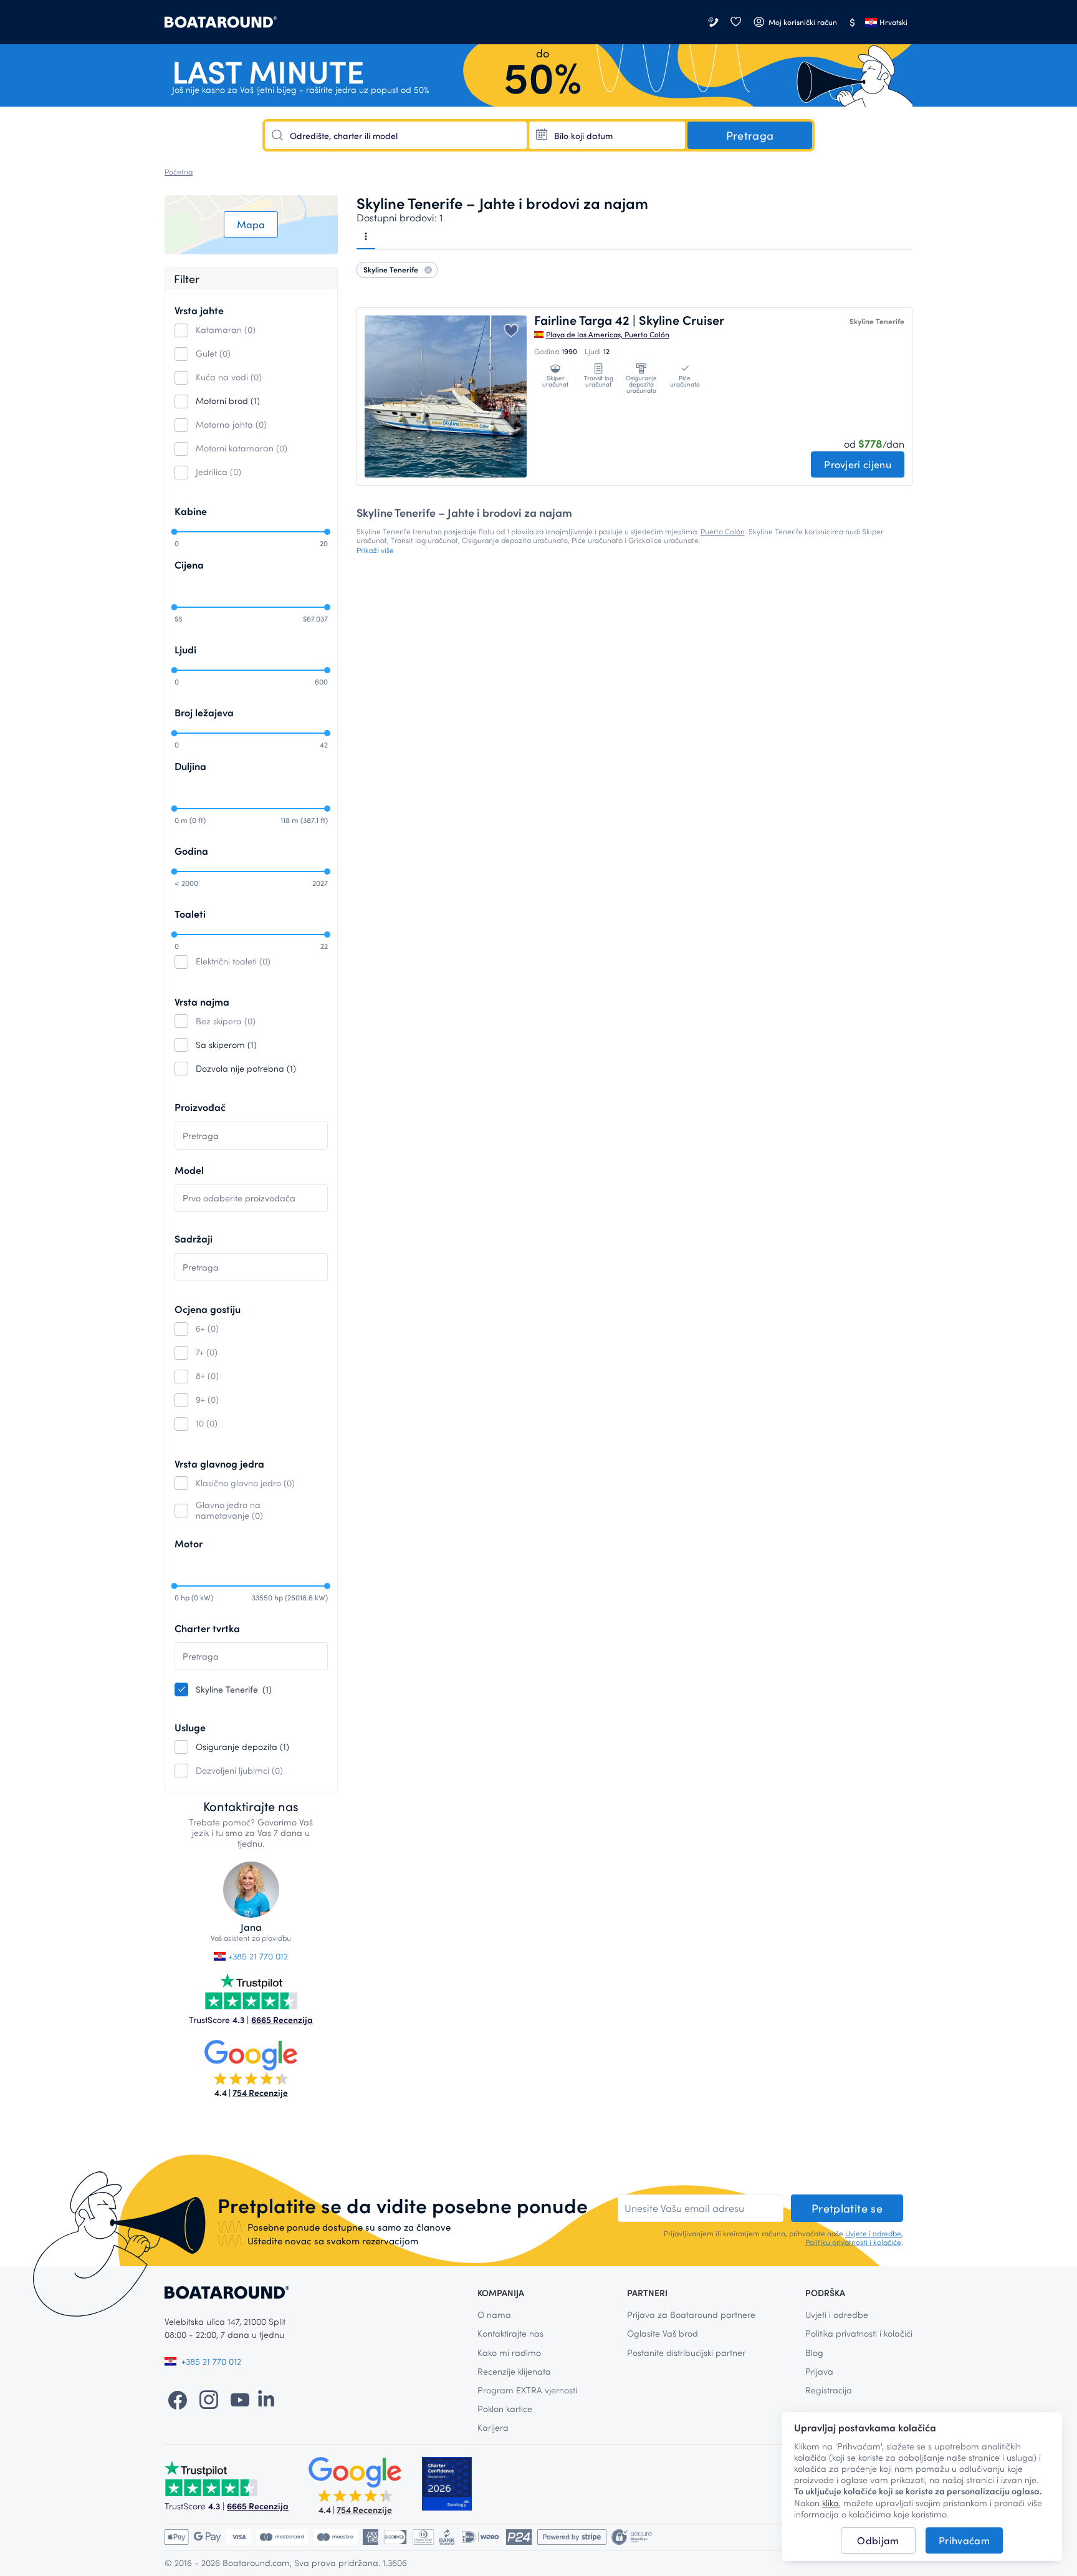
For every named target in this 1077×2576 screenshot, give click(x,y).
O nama (494, 2314)
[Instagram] (209, 2399)
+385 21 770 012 (257, 1956)
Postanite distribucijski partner (686, 2353)
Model (189, 1170)
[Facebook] (178, 2399)
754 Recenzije (260, 2093)
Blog (814, 2353)
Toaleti (190, 914)
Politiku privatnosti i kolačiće (853, 2242)
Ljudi (185, 649)
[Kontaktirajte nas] (714, 22)
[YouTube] (240, 2399)
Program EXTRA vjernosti (527, 2390)
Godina (191, 851)
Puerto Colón (723, 531)
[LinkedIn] (266, 2399)
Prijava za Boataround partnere (691, 2314)
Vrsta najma (202, 1002)
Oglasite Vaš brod (663, 2333)
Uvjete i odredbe (873, 2233)
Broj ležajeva (204, 712)
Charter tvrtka (207, 1628)
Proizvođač (200, 1107)
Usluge (190, 1727)
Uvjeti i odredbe (837, 2314)
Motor (189, 1543)
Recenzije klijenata (514, 2371)
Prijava (819, 2371)
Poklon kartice (505, 2409)
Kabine (191, 511)
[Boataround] (221, 22)
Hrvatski (893, 22)
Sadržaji (194, 1238)
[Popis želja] (735, 22)
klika (830, 2503)
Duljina (190, 766)
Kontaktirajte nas (510, 2333)
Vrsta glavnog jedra (219, 1463)
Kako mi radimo (509, 2353)
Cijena (189, 565)
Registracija (829, 2390)
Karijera (493, 2427)
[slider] (174, 532)
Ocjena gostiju (208, 1309)
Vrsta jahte (199, 310)
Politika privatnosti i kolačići (859, 2333)
